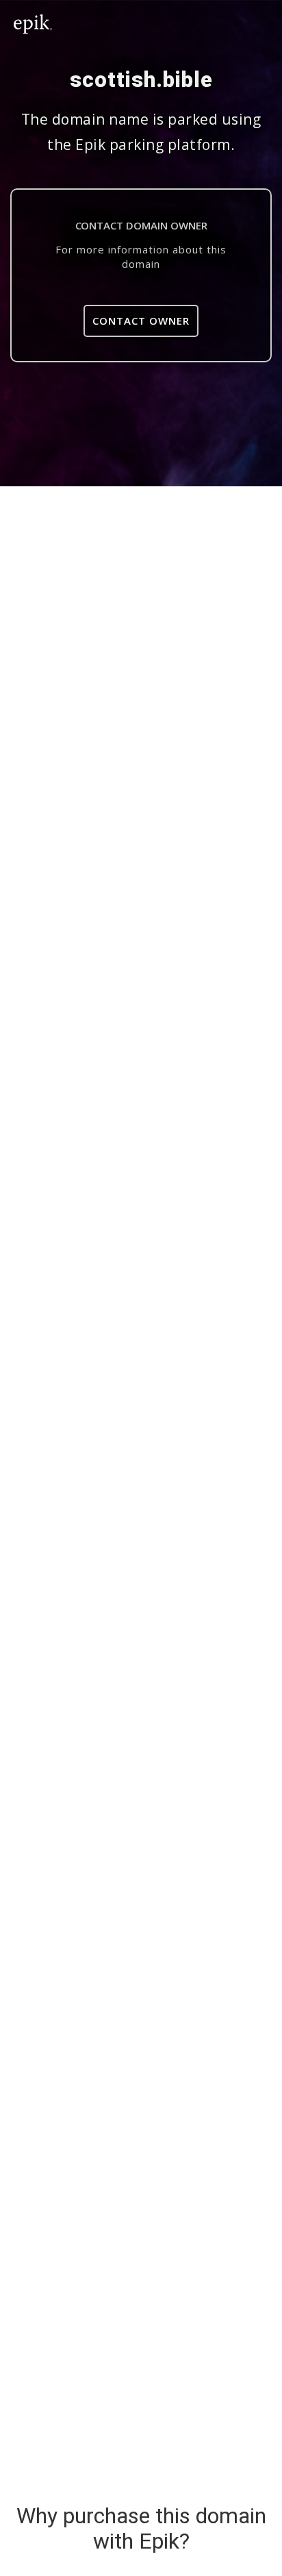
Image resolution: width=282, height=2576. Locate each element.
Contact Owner (141, 321)
